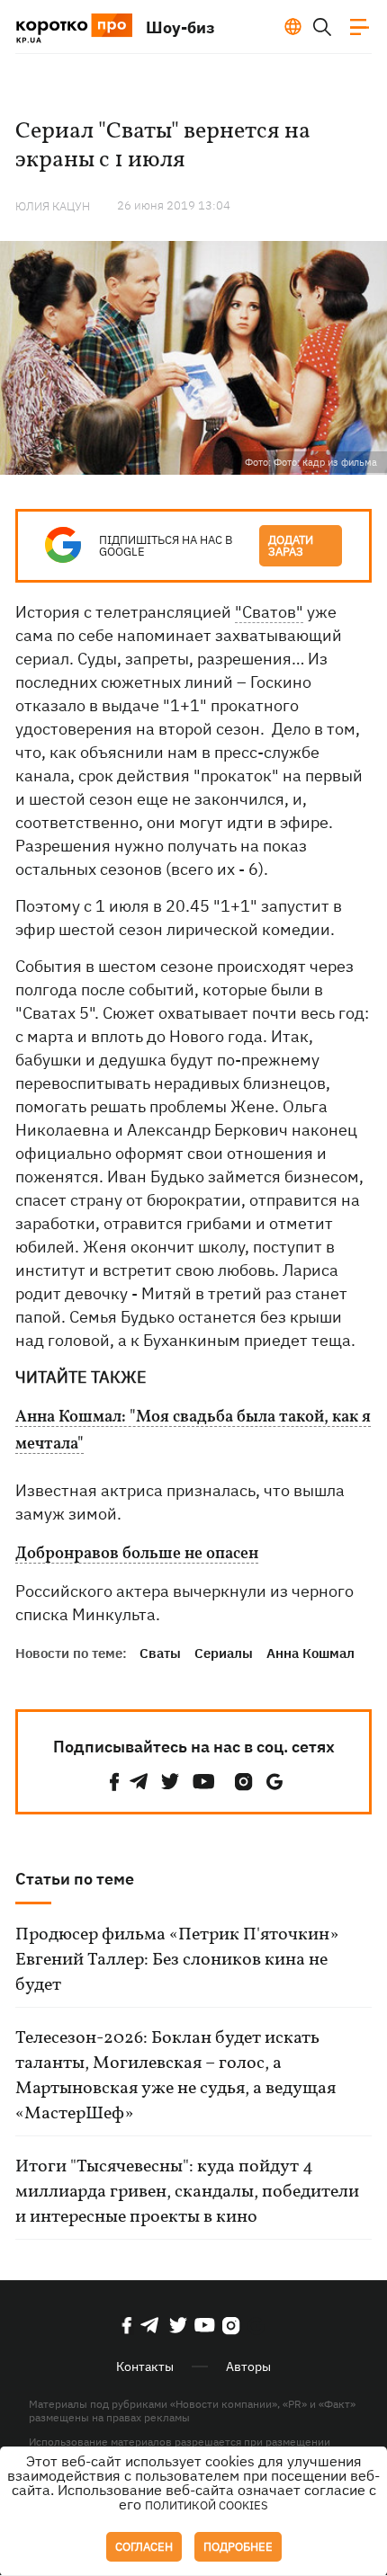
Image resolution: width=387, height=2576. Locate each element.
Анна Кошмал (310, 1653)
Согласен (144, 2547)
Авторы (248, 2367)
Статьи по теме (75, 1879)
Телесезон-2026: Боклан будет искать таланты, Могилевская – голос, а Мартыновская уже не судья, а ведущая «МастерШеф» (175, 2076)
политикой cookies (207, 2505)
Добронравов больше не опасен (137, 1555)
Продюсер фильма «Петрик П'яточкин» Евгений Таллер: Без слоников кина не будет (177, 1960)
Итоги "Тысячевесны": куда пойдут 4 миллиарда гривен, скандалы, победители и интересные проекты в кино (187, 2192)
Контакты (145, 2367)
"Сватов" (269, 612)
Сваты (160, 1653)
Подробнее (238, 2547)
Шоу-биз (180, 27)
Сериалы (224, 1653)
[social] (114, 1782)
